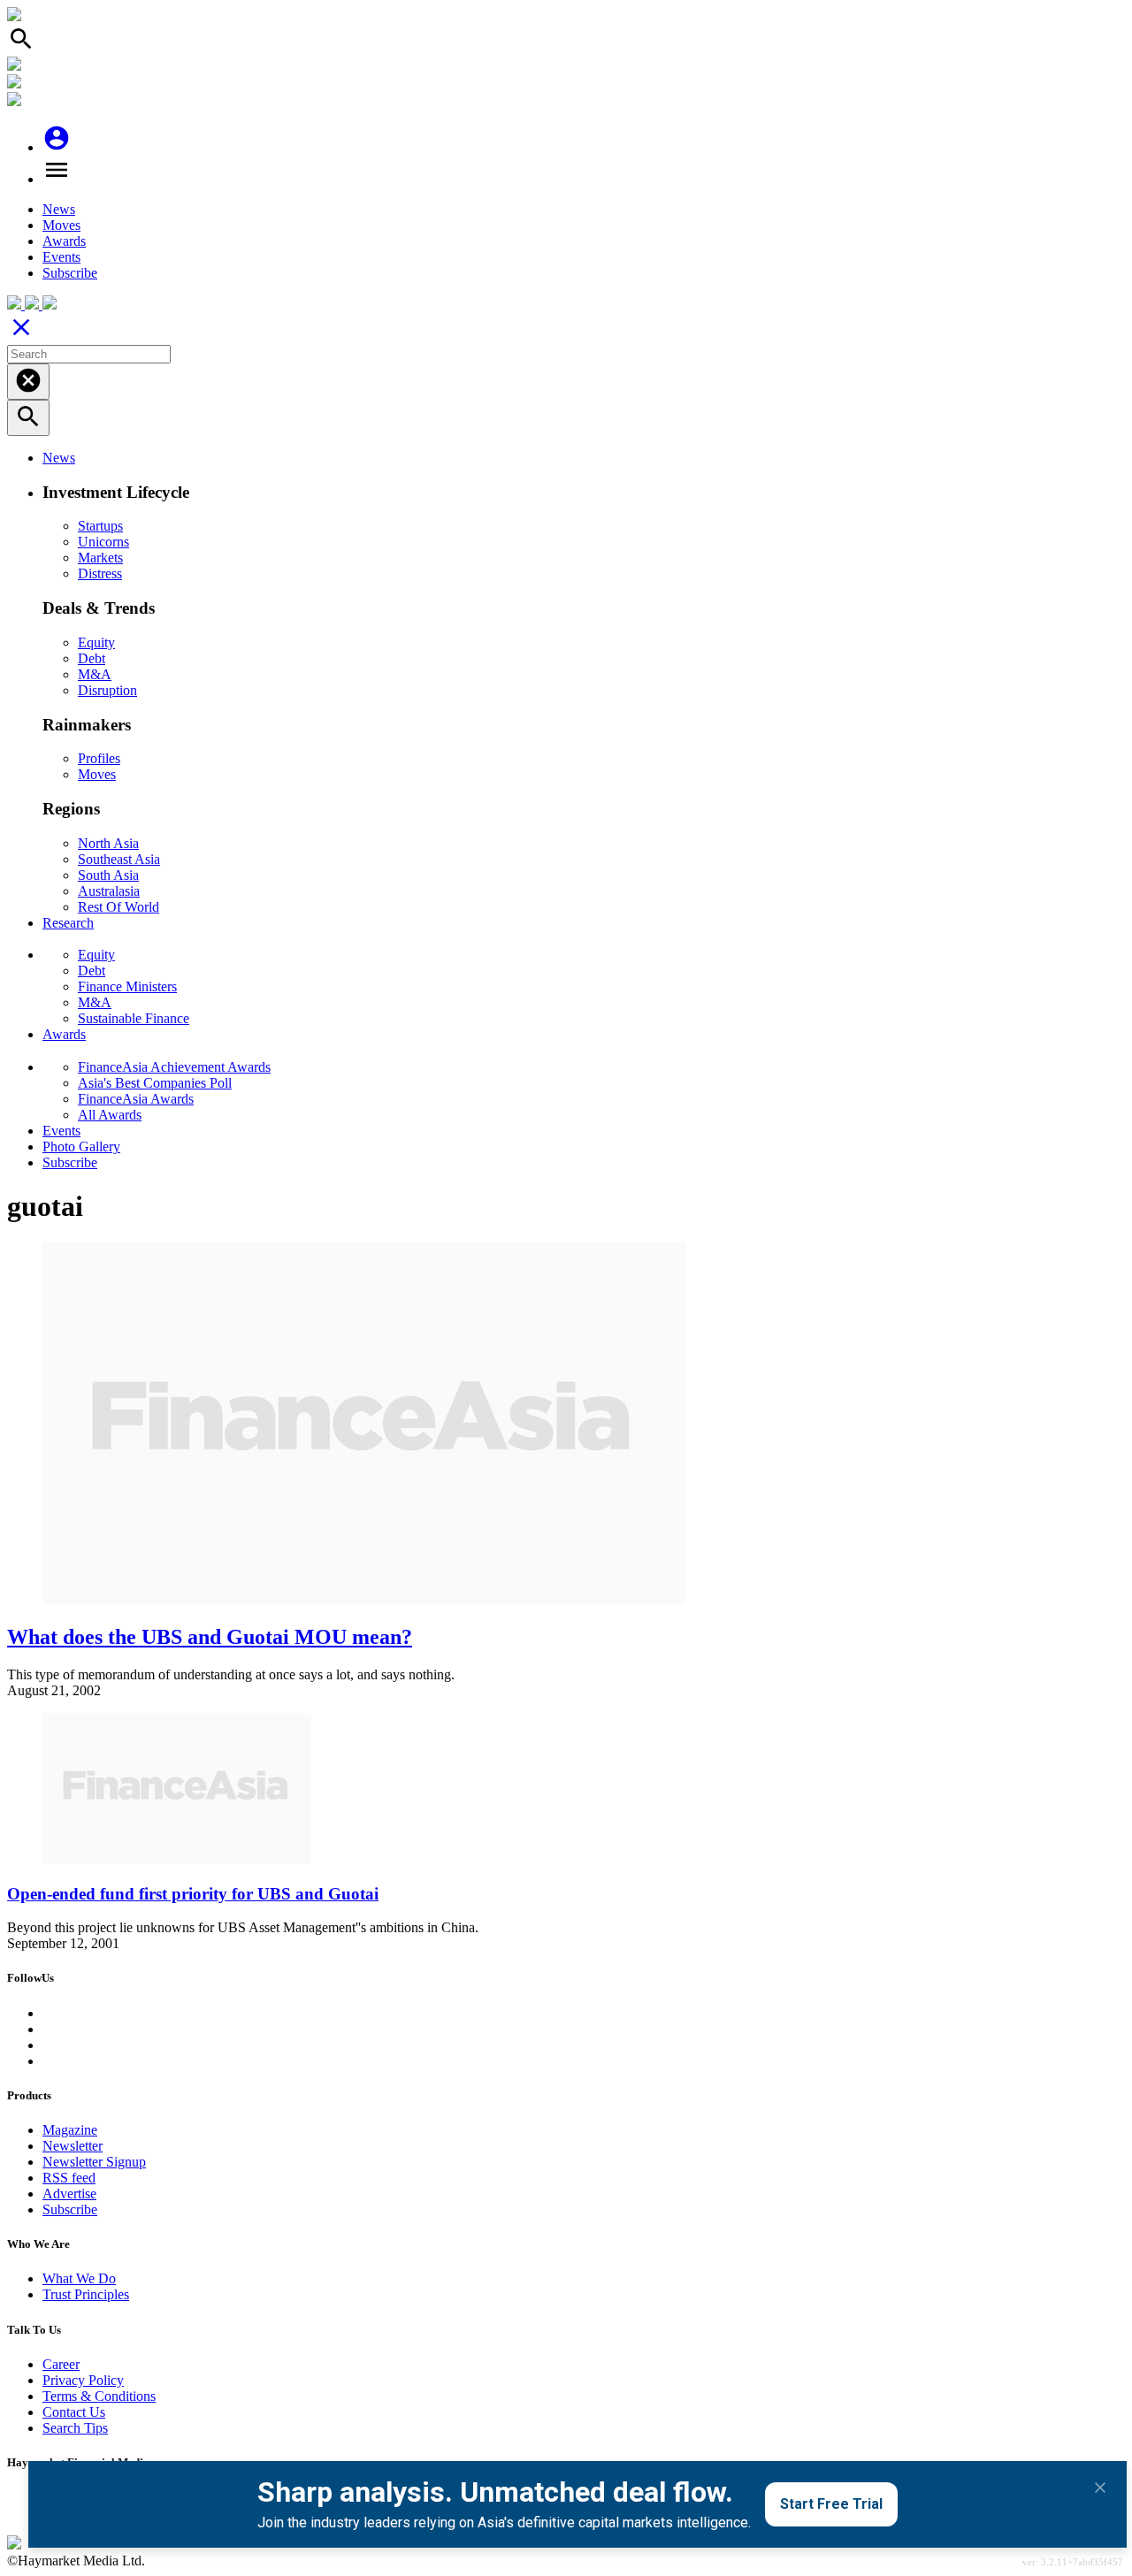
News (59, 209)
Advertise (69, 2194)
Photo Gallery (81, 1147)
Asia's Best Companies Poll (155, 1083)
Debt (92, 658)
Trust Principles (86, 2294)
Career (61, 2364)
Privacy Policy (83, 2380)
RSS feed (69, 2178)
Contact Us (74, 2412)
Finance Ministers (127, 986)
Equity (96, 642)
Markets (100, 558)
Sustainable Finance (134, 1018)
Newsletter (73, 2146)
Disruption (107, 690)
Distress (100, 573)
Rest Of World (119, 907)
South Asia (108, 875)
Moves (61, 225)
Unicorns (103, 542)
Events (61, 257)
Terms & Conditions (99, 2396)
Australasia (109, 891)
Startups (100, 526)
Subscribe (70, 273)
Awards (64, 241)
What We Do (79, 2278)
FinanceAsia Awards (136, 1099)
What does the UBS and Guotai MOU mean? (210, 1637)
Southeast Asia (119, 859)
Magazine (70, 2130)
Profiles (99, 758)
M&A (95, 674)
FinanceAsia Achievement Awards (174, 1067)
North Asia (108, 843)
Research (68, 923)
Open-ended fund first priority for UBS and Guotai (193, 1894)
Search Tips (75, 2428)
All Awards (110, 1115)
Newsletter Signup (94, 2162)
